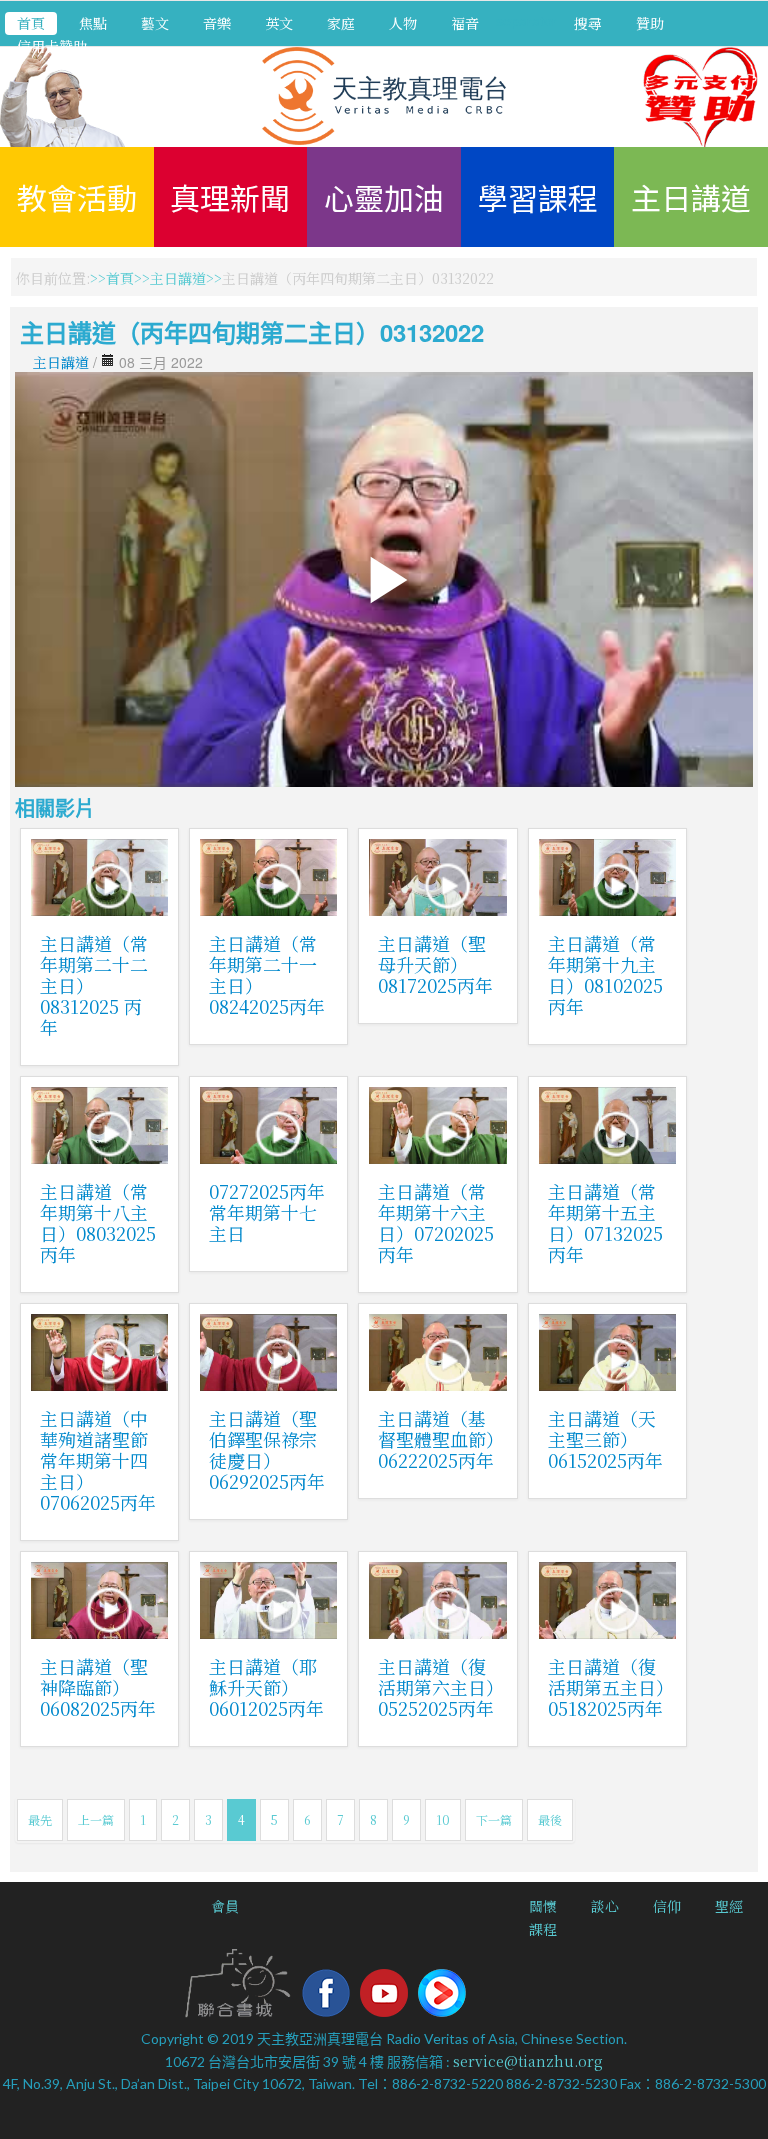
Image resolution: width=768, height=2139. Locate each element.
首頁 (31, 23)
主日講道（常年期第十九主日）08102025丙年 (605, 974)
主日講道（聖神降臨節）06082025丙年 (98, 1687)
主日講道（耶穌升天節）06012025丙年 (266, 1687)
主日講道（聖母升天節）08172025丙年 (435, 964)
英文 (279, 23)
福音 (465, 23)
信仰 (667, 1906)
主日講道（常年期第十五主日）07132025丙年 (605, 1222)
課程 (543, 1929)
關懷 (543, 1906)
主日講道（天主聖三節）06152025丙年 (605, 1439)
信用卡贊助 (52, 46)
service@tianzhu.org (528, 2061)
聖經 (729, 1906)
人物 (403, 23)
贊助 (650, 23)
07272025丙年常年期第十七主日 (267, 1212)
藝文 (155, 23)
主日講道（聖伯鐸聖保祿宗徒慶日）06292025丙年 (267, 1449)
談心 (605, 1906)
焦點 (93, 23)
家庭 (341, 23)
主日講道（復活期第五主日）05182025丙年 (606, 1687)
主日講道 (691, 197)
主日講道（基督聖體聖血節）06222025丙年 (436, 1439)
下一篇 (494, 1819)
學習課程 (538, 197)
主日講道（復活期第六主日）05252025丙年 (436, 1687)
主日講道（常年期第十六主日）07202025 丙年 (436, 1222)
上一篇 (96, 1819)
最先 (40, 1819)
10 (443, 1819)
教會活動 (77, 197)
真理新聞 (230, 197)
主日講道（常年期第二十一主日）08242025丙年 (267, 974)
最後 (550, 1819)
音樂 (217, 23)
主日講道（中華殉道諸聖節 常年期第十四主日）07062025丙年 (98, 1460)
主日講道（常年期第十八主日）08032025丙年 (98, 1222)
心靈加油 (384, 197)
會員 (225, 1906)
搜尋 (588, 23)
